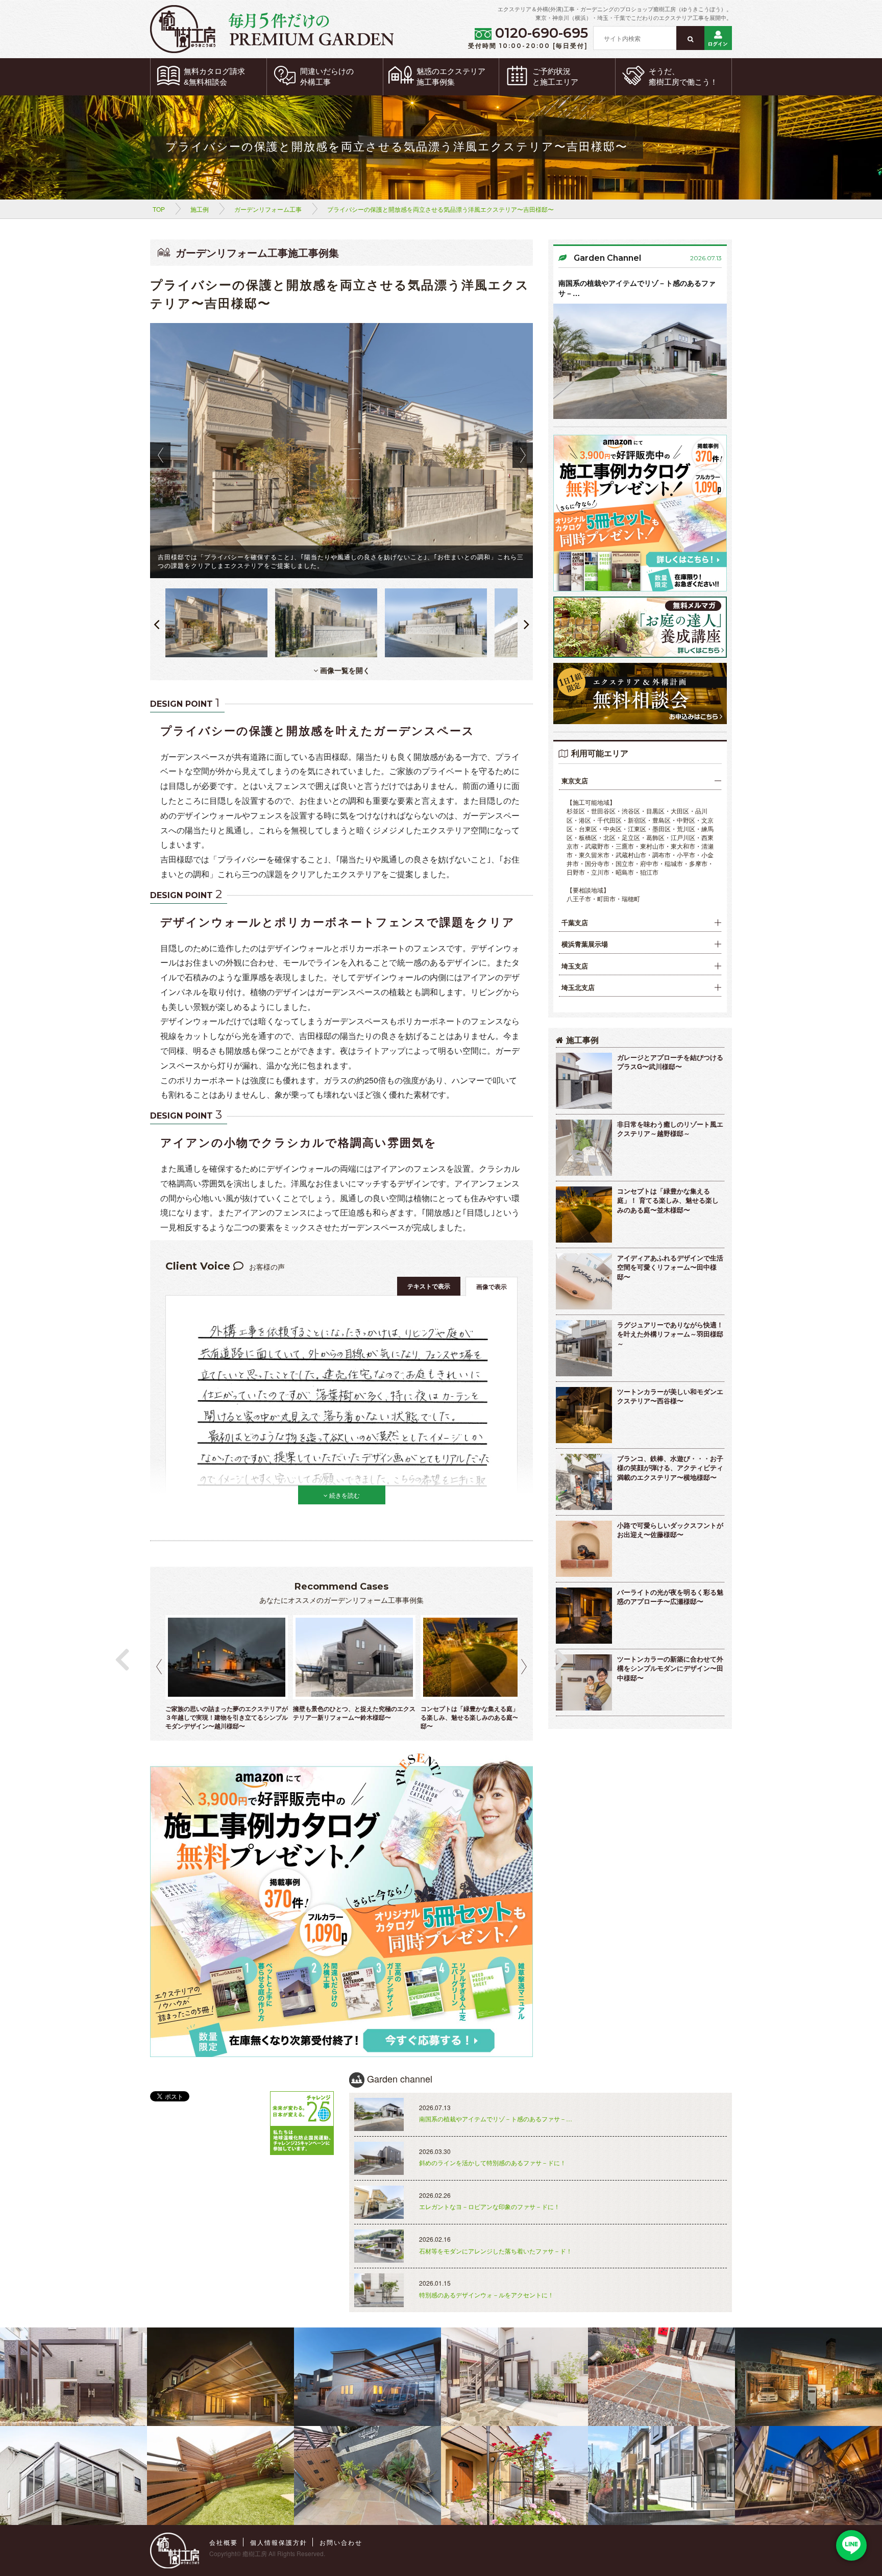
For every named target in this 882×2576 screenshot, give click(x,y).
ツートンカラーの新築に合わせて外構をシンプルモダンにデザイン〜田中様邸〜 (670, 1668)
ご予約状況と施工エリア (555, 77)
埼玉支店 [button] (575, 966)
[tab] (640, 781)
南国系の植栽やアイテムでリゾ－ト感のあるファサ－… (637, 288)
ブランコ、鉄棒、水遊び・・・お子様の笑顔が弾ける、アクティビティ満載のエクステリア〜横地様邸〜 (670, 1468)
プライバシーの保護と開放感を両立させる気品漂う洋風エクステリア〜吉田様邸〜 (440, 209)
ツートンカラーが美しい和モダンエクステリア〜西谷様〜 (670, 1396)
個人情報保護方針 (279, 2542)
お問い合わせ (341, 2542)
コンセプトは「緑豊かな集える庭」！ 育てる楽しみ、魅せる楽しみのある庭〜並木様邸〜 (668, 1200)
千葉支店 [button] (575, 923)
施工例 (200, 209)
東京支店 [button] (575, 781)
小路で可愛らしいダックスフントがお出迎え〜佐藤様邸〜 (670, 1530)
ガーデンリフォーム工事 (268, 209)
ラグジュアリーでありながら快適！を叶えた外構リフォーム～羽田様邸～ (670, 1334)
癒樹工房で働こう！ (683, 77)
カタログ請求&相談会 (214, 77)
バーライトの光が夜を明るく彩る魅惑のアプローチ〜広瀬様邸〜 (670, 1597)
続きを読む (344, 1495)
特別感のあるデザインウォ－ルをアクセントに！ (486, 2295)
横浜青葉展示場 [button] (585, 944)
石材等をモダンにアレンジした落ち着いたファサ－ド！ (496, 2251)
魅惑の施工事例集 (451, 77)
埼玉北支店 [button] (578, 987)
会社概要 (224, 2542)
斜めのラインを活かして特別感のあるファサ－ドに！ (493, 2162)
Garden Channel (607, 258)
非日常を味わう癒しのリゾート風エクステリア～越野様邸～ (670, 1129)
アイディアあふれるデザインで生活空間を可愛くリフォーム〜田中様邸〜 (670, 1267)
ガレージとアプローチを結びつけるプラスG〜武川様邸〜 (670, 1062)
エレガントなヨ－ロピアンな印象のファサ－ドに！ (489, 2206)
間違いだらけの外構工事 (327, 77)
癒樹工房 (255, 2553)
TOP (159, 209)
